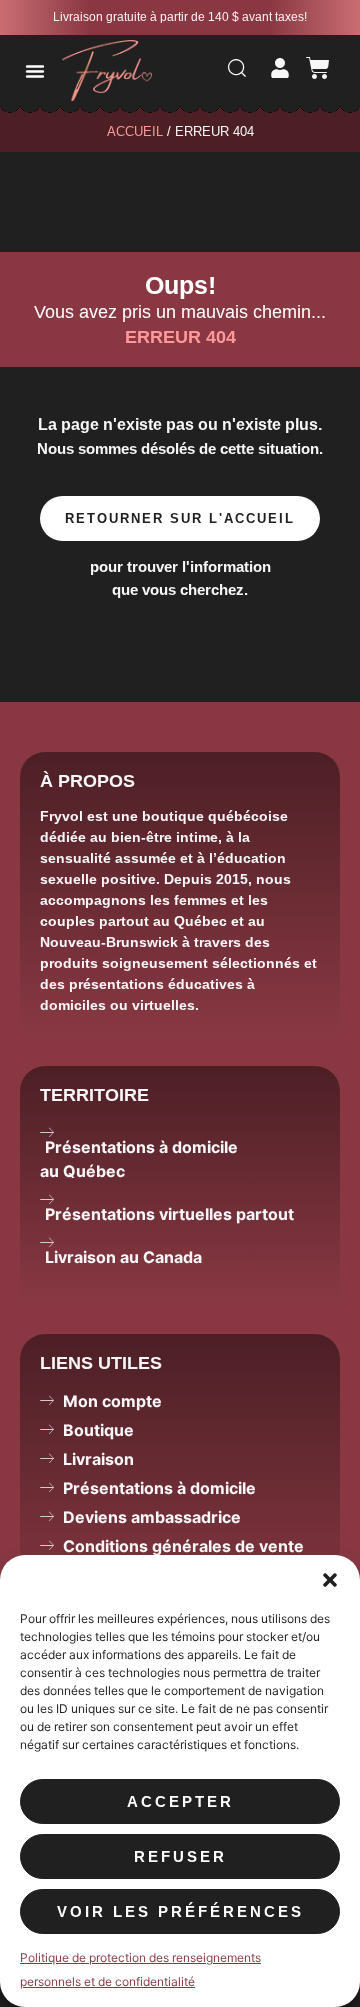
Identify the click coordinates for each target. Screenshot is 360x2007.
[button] (330, 1580)
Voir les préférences (180, 1911)
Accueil (135, 131)
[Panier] (318, 68)
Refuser (180, 1856)
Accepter (180, 1801)
